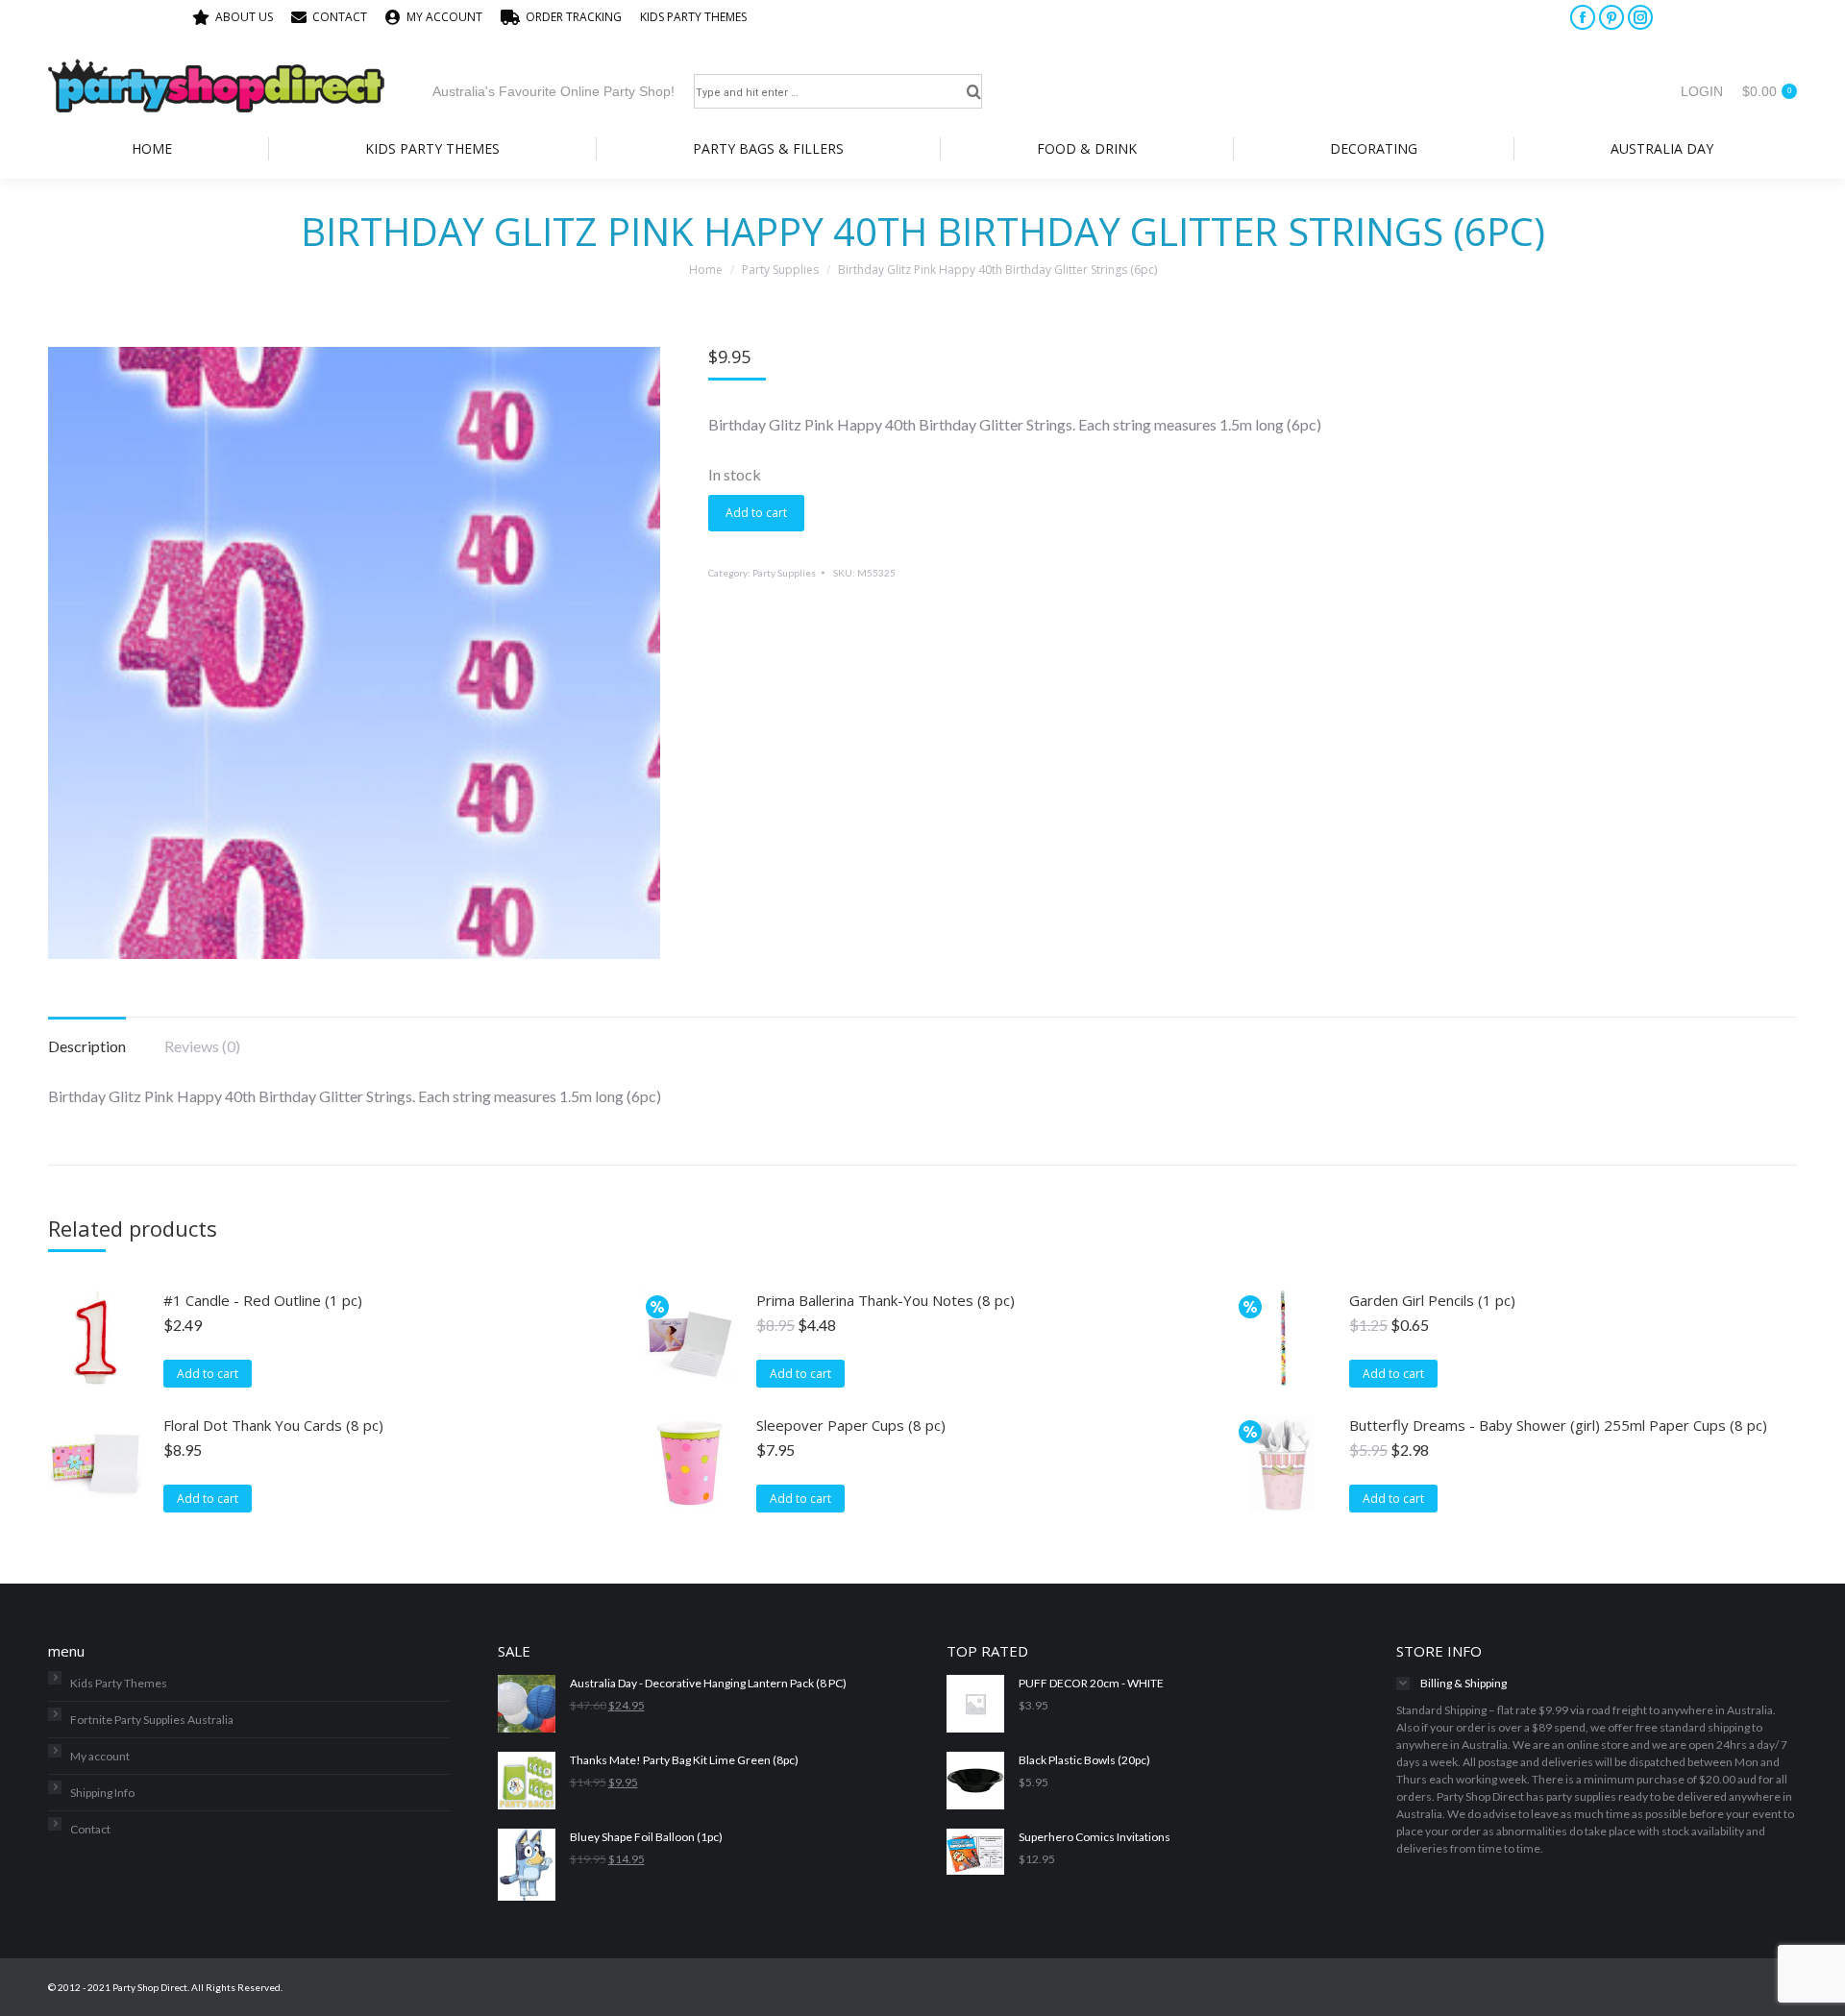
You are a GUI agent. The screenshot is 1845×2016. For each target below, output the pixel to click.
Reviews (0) (202, 1046)
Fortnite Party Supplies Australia (152, 1720)
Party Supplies (784, 573)
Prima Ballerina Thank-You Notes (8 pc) (886, 1300)
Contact (90, 1829)
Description (87, 1046)
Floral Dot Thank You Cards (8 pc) (273, 1425)
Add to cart (756, 513)
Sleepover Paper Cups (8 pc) (851, 1425)
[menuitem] (233, 17)
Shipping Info (102, 1793)
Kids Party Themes (119, 1683)
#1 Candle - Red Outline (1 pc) (263, 1300)
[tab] (87, 1037)
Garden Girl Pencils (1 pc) (1432, 1300)
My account (100, 1756)
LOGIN (1702, 91)
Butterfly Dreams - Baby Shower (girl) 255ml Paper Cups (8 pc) (1558, 1425)
